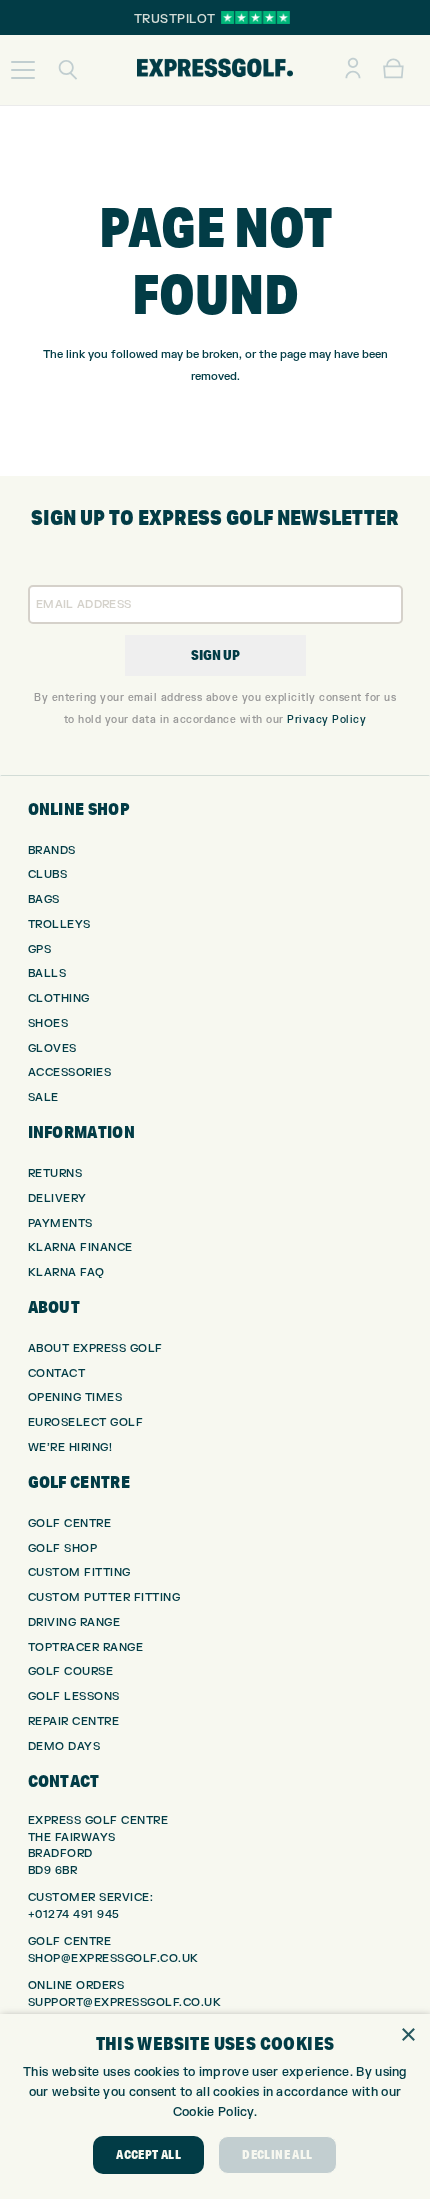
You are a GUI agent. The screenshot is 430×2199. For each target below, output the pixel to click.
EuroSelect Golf (86, 1422)
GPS (40, 949)
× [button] (407, 2035)
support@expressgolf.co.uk (125, 2002)
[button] (23, 70)
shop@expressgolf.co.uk (113, 1958)
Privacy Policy (326, 719)
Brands (52, 850)
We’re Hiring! (70, 1447)
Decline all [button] (277, 2154)
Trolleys (59, 924)
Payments (60, 1223)
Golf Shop (63, 1548)
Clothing (59, 998)
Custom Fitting (79, 1572)
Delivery (57, 1198)
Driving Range (74, 1622)
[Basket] (393, 70)
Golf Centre (70, 1523)
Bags (44, 899)
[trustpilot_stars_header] (255, 17)
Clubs (48, 874)
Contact (57, 1373)
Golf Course (71, 1671)
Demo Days (64, 1746)
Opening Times (75, 1397)
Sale (43, 1097)
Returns (55, 1173)
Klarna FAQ (66, 1272)
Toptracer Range (86, 1647)
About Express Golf (95, 1348)
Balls (47, 973)
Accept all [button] (148, 2154)
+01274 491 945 (74, 1914)
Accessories (70, 1072)
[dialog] (215, 2106)
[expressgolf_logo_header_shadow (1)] (215, 70)
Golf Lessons (74, 1696)
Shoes (48, 1023)
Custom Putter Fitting (104, 1597)
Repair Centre (74, 1721)
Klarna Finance (80, 1247)
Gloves (52, 1048)
